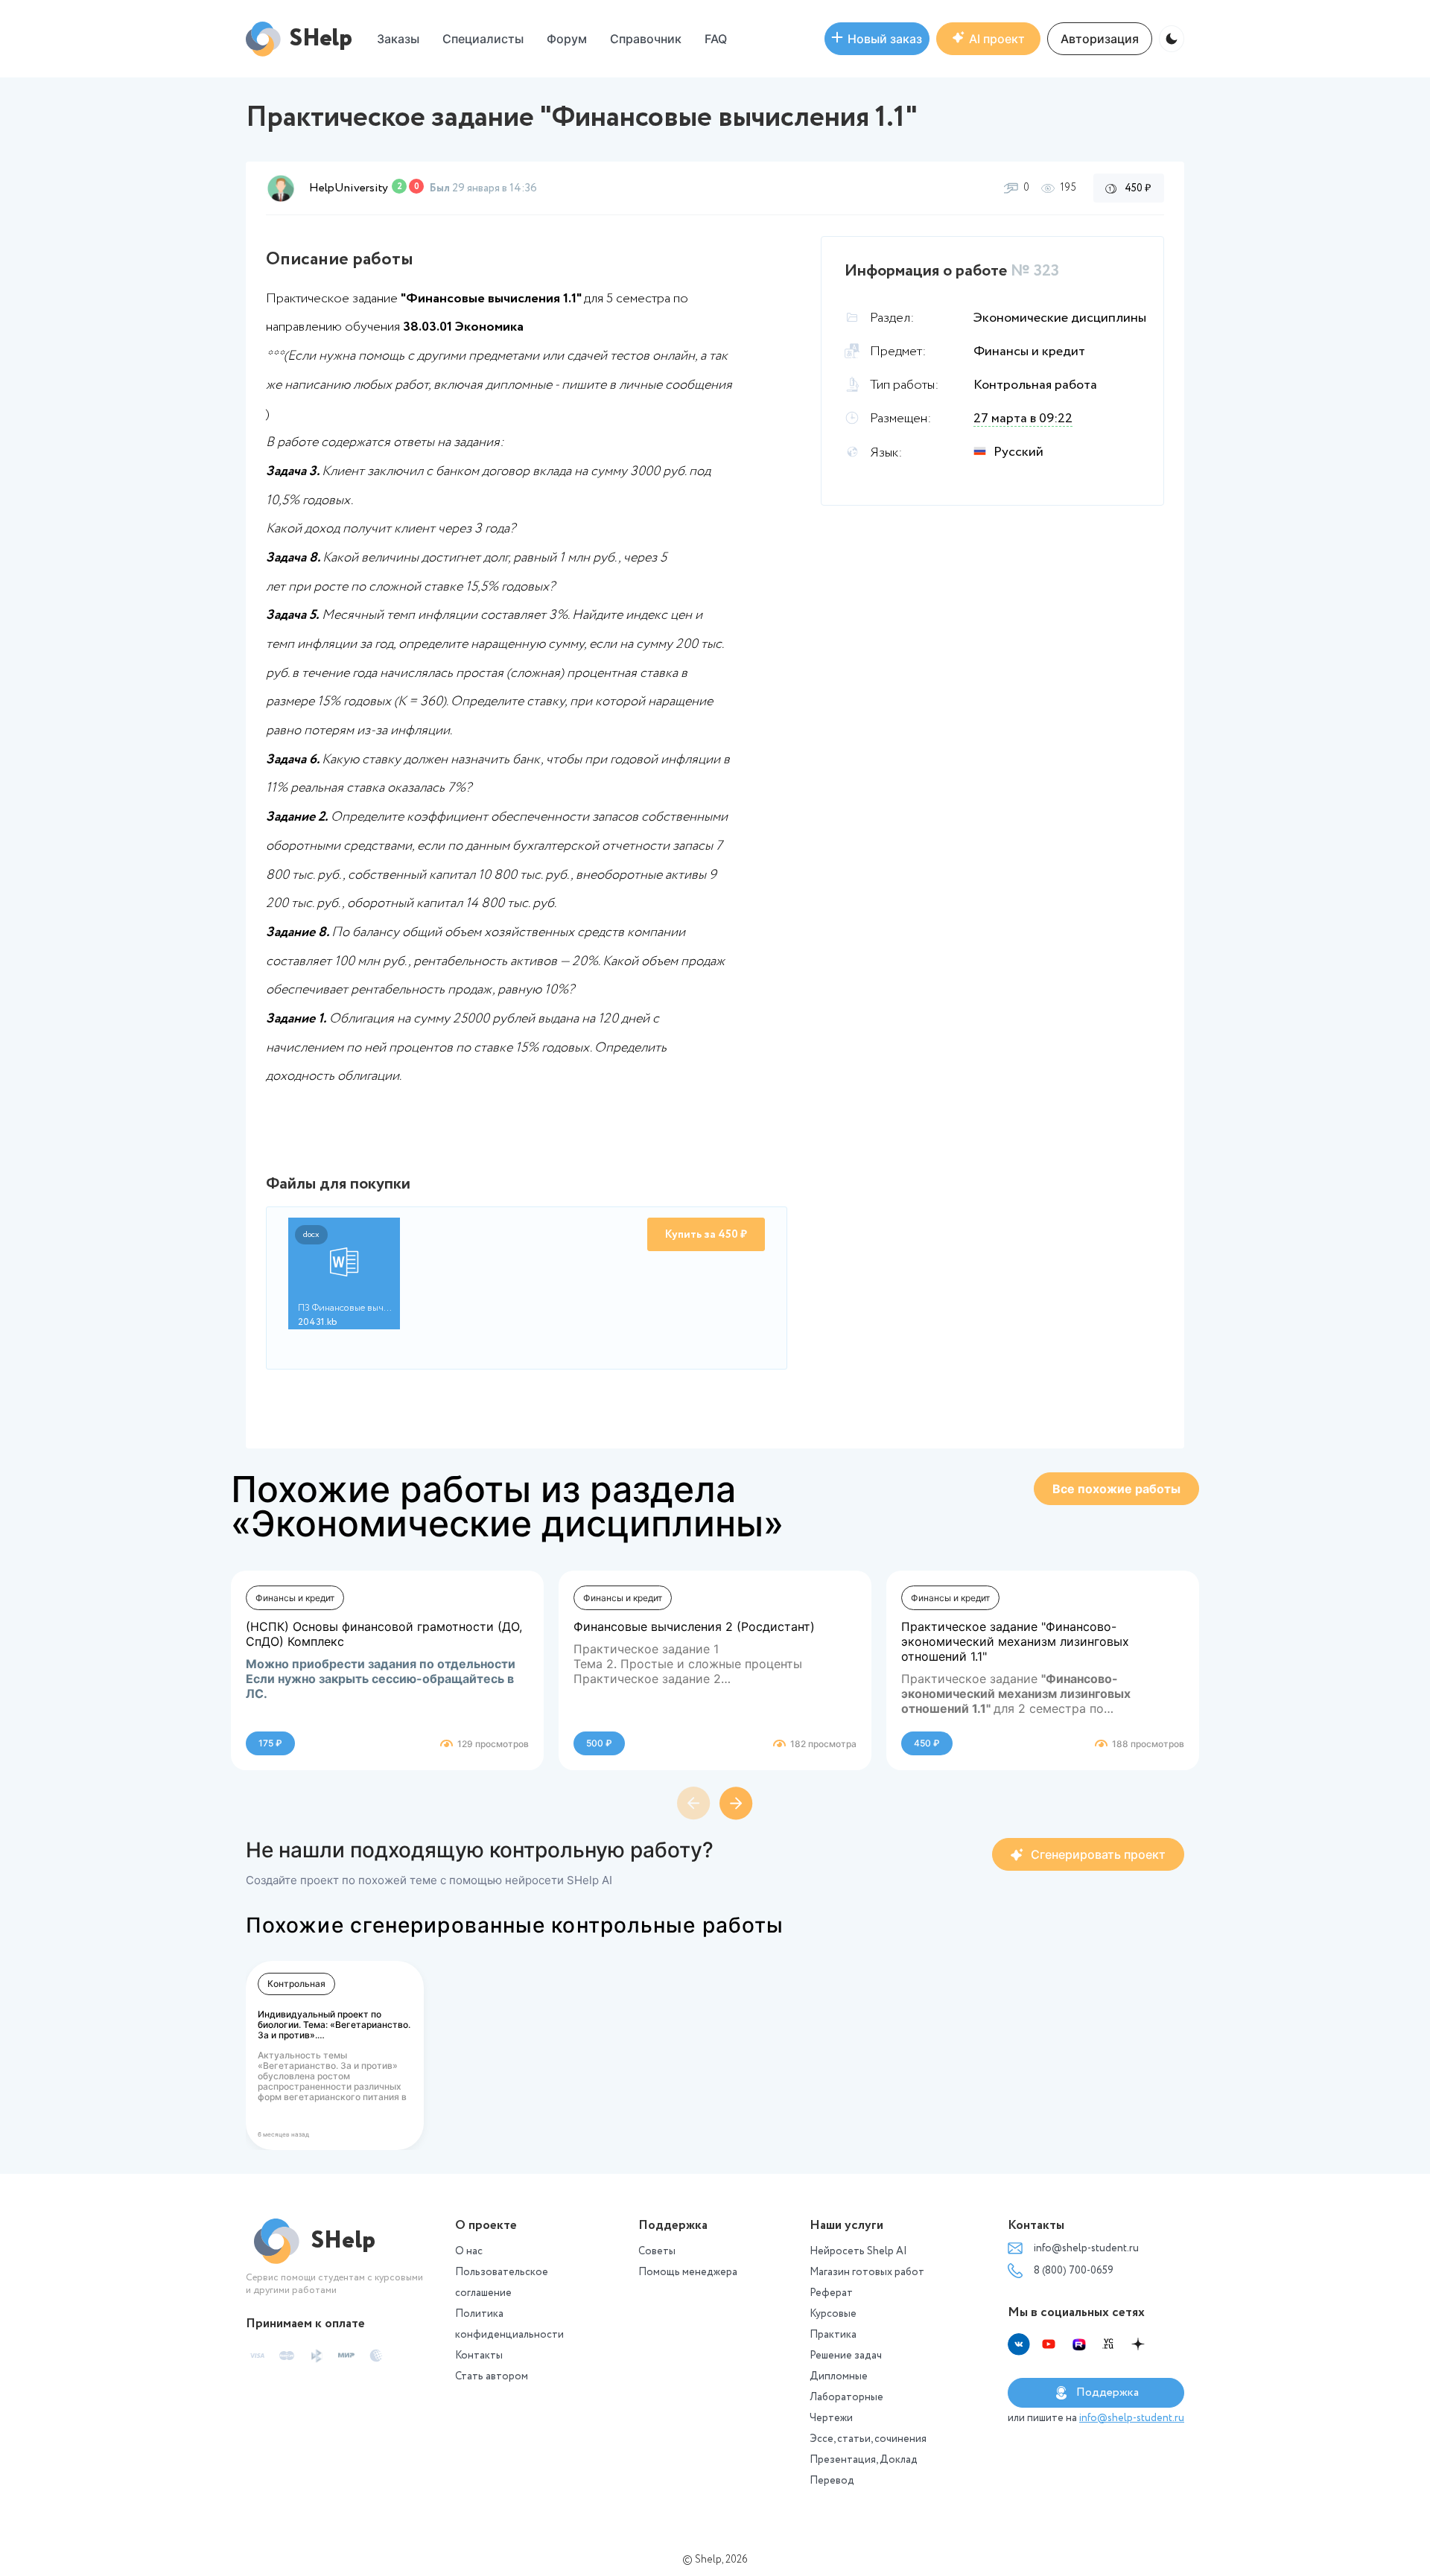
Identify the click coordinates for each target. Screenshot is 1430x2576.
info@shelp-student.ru (1086, 2248)
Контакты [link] (479, 2356)
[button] (567, 39)
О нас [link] (469, 2251)
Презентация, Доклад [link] (864, 2460)
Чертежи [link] (831, 2418)
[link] (877, 39)
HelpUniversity (349, 188)
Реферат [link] (831, 2293)
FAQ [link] (716, 39)
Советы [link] (657, 2251)
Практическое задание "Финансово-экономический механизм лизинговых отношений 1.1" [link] (1015, 1641)
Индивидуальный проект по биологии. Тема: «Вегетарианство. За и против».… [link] (334, 2025)
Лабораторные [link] (846, 2397)
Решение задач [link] (846, 2356)
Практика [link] (833, 2335)
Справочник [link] (646, 39)
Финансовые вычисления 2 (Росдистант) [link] (694, 1626)
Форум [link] (567, 39)
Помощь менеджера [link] (688, 2272)
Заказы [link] (398, 39)
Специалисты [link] (483, 39)
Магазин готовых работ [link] (867, 2272)
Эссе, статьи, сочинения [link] (868, 2439)
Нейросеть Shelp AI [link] (858, 2251)
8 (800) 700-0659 (1074, 2271)
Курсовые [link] (833, 2314)
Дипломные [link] (839, 2376)
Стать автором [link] (492, 2376)
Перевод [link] (832, 2481)
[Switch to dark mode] (1172, 39)
